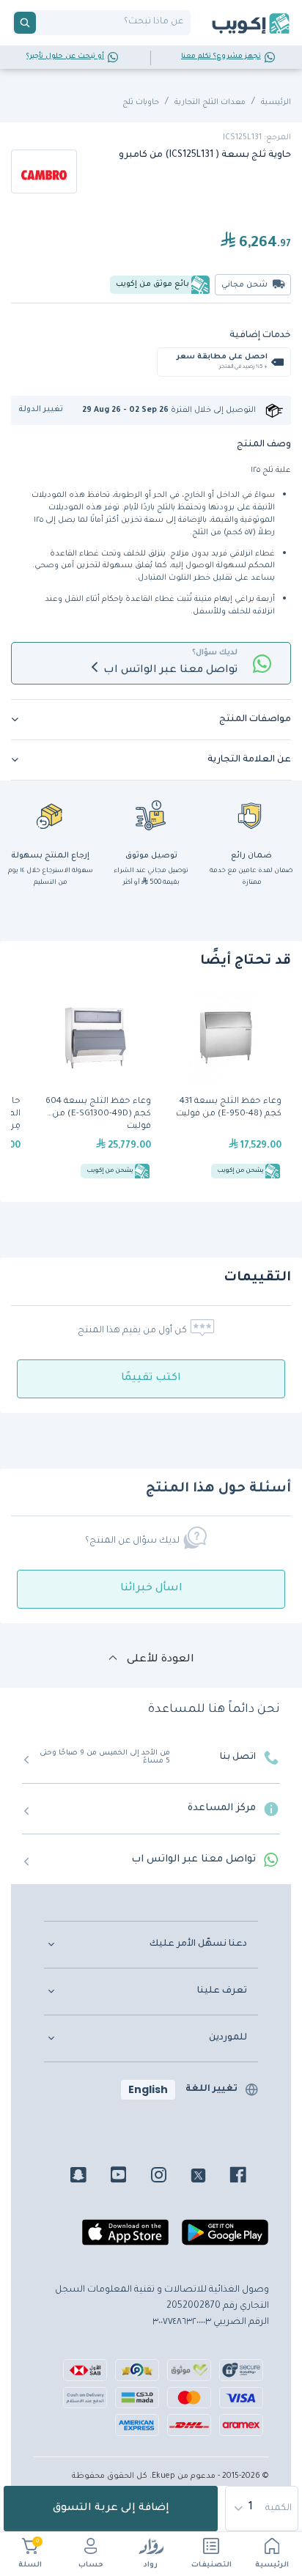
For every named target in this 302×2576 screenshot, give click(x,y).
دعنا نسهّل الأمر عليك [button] (198, 1944)
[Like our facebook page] (249, 2177)
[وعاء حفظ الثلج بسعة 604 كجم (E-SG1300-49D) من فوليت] (95, 1086)
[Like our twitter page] (209, 2177)
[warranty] (251, 815)
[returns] (51, 815)
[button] (46, 410)
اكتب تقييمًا (151, 1379)
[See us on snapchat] (89, 2177)
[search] (25, 23)
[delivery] (151, 815)
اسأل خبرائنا (151, 1589)
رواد (151, 2565)
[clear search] (42, 23)
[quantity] (262, 2509)
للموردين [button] (228, 2038)
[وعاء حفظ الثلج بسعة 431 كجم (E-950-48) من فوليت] (226, 1086)
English (148, 2089)
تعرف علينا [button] (222, 1991)
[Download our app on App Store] (125, 2238)
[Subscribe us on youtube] (129, 2177)
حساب (91, 2565)
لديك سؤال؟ (215, 653)
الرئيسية (272, 2565)
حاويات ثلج (141, 103)
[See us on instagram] (170, 2177)
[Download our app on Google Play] (225, 2238)
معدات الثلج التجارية (210, 103)
